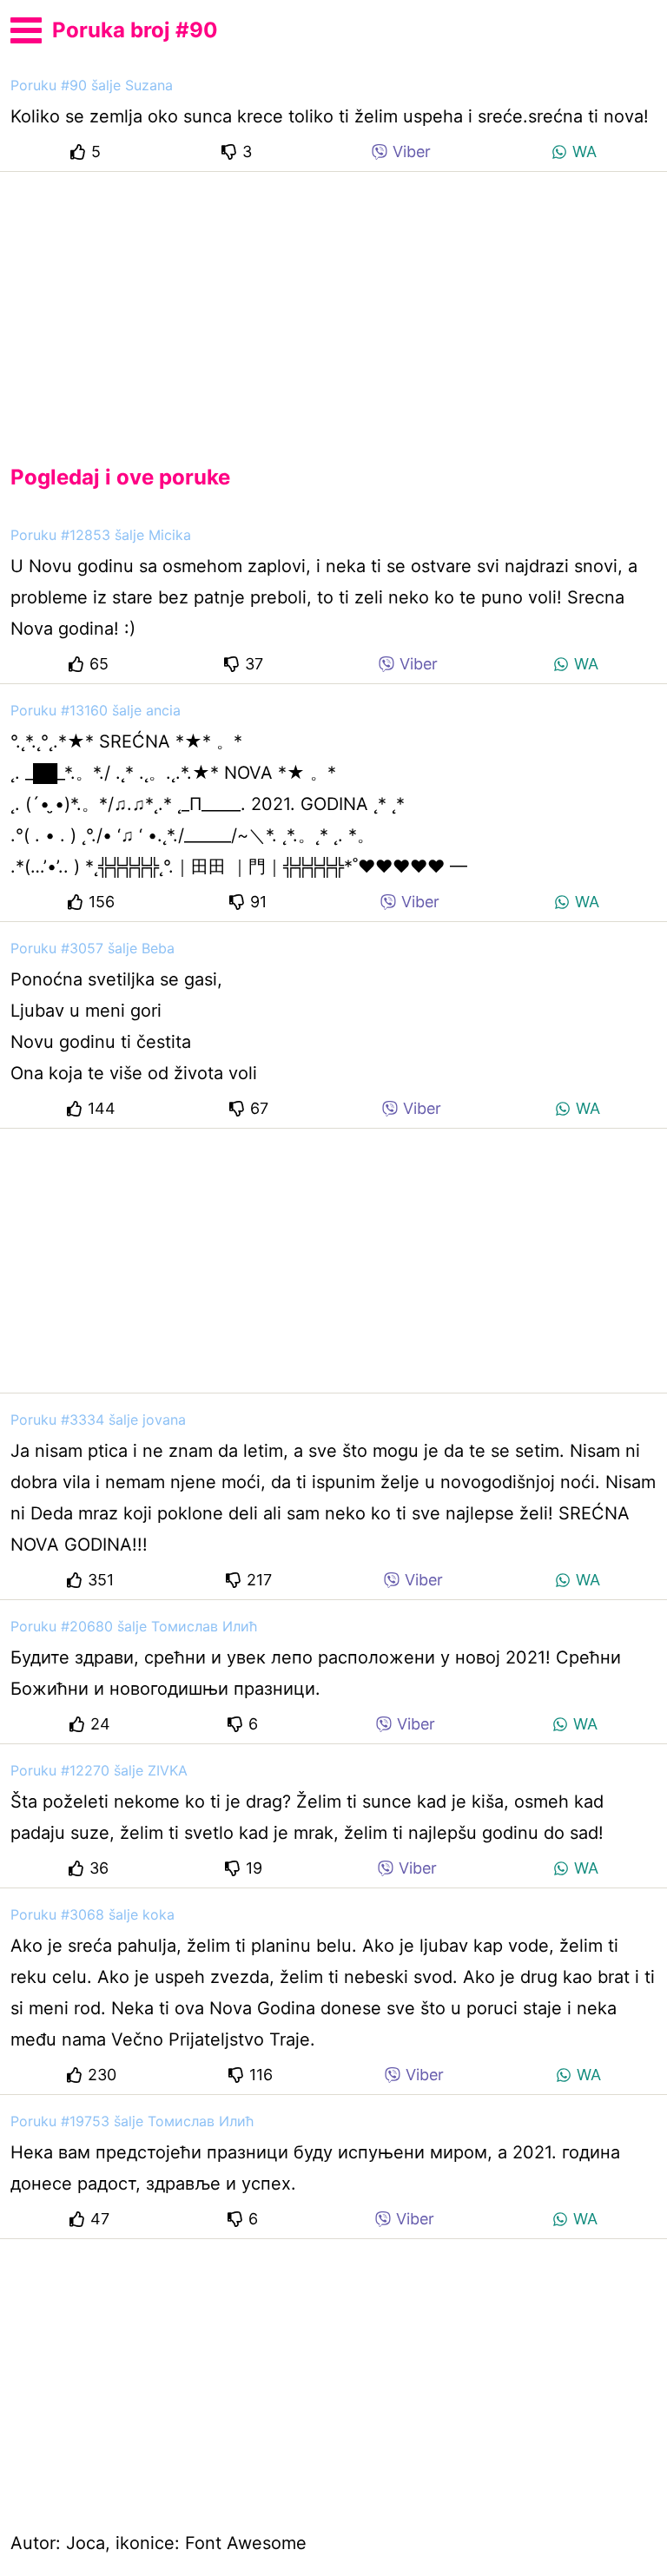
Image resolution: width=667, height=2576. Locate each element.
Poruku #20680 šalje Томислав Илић (134, 1626)
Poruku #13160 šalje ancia (96, 710)
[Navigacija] (26, 28)
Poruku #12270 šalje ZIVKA (99, 1770)
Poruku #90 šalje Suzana (92, 85)
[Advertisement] (333, 304)
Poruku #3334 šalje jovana (98, 1420)
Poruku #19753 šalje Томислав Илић (132, 2121)
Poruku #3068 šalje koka (92, 1914)
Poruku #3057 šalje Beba (92, 948)
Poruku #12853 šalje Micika (101, 535)
